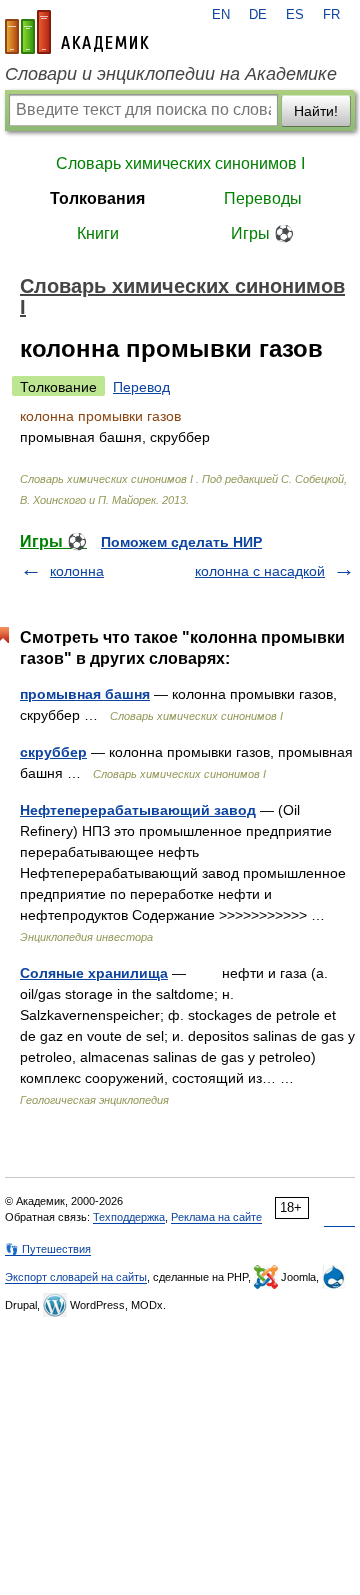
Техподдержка (129, 1217)
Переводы (263, 198)
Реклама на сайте (216, 1217)
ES (295, 15)
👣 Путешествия (48, 1249)
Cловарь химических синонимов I (180, 163)
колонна (77, 571)
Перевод (141, 387)
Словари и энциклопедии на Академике (171, 74)
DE (258, 15)
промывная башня (85, 694)
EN (221, 15)
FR (331, 15)
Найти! (316, 111)
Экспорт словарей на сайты (76, 1277)
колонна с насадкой (260, 571)
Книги (98, 233)
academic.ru (77, 32)
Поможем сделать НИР (181, 542)
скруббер (53, 752)
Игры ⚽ (262, 233)
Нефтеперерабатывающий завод (138, 810)
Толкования (97, 198)
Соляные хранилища (94, 973)
